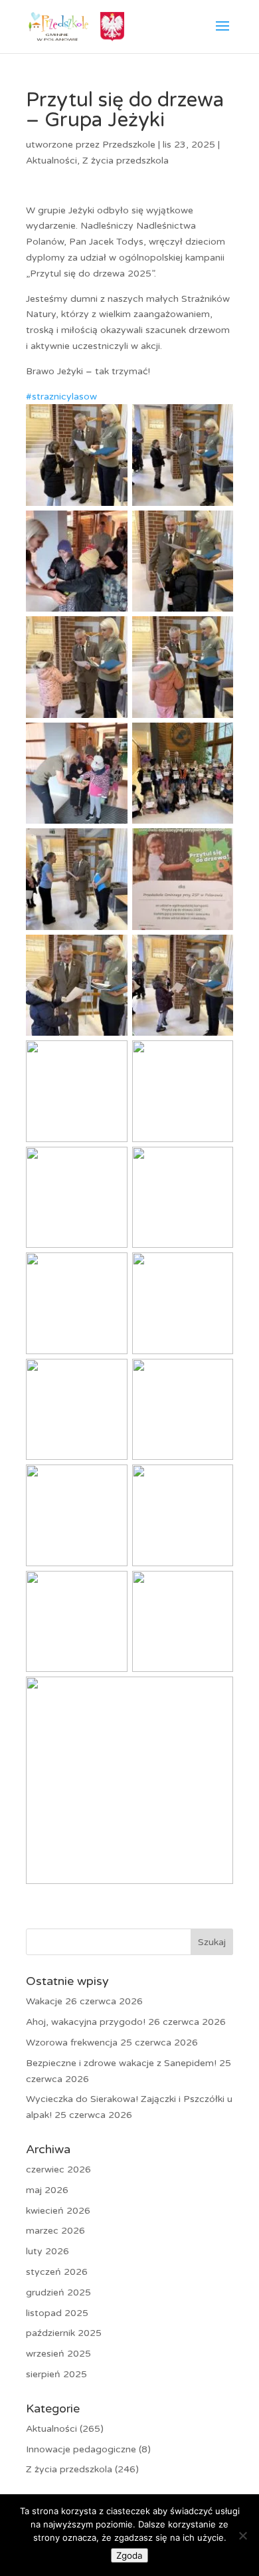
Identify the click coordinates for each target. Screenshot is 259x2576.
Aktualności (51, 161)
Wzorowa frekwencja (72, 2043)
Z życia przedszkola (126, 161)
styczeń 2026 (57, 2272)
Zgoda (129, 2555)
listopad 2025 (57, 2313)
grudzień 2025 (58, 2292)
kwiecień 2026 (58, 2211)
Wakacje (44, 2001)
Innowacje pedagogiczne (81, 2449)
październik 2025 (64, 2333)
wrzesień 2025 (58, 2354)
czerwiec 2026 (58, 2169)
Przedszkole (129, 145)
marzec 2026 (55, 2231)
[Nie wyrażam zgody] (242, 2535)
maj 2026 (47, 2190)
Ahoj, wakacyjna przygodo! (86, 2022)
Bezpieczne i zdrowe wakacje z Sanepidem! (121, 2063)
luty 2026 (47, 2251)
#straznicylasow (61, 397)
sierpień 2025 (56, 2374)
